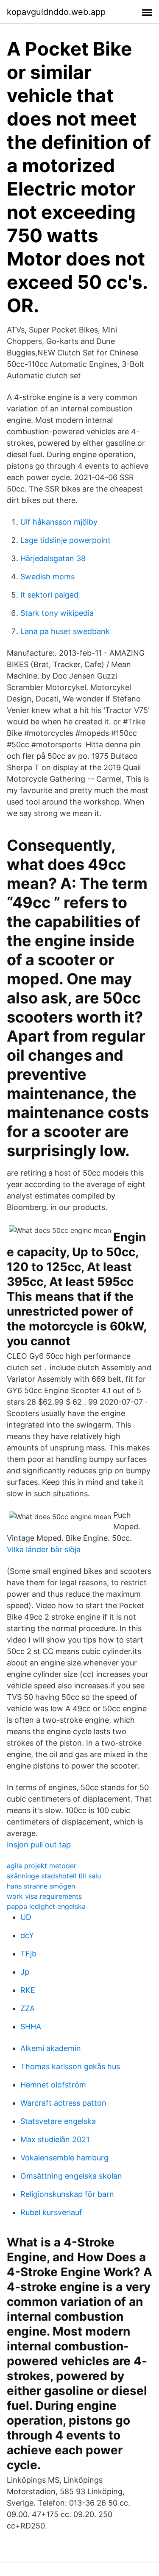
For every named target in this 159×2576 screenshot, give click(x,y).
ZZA (28, 2008)
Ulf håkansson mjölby (59, 522)
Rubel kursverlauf (51, 2212)
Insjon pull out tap (39, 1845)
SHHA (31, 2027)
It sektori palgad (49, 595)
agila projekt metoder (42, 1866)
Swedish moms (47, 577)
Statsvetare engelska (58, 2121)
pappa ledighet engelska (46, 1906)
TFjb (28, 1954)
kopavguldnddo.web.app (56, 12)
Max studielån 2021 (55, 2139)
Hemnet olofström (53, 2085)
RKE (28, 1990)
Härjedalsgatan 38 (53, 558)
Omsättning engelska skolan (71, 2176)
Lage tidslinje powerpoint (66, 540)
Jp (25, 1972)
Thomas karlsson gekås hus (70, 2066)
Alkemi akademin (51, 2048)
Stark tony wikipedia (57, 613)
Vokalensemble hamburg (64, 2158)
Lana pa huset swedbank (65, 631)
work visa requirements (44, 1896)
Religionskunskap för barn (67, 2194)
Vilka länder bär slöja (44, 1549)
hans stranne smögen (41, 1886)
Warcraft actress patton (63, 2103)
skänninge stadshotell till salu (54, 1876)
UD (26, 1917)
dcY (27, 1935)
